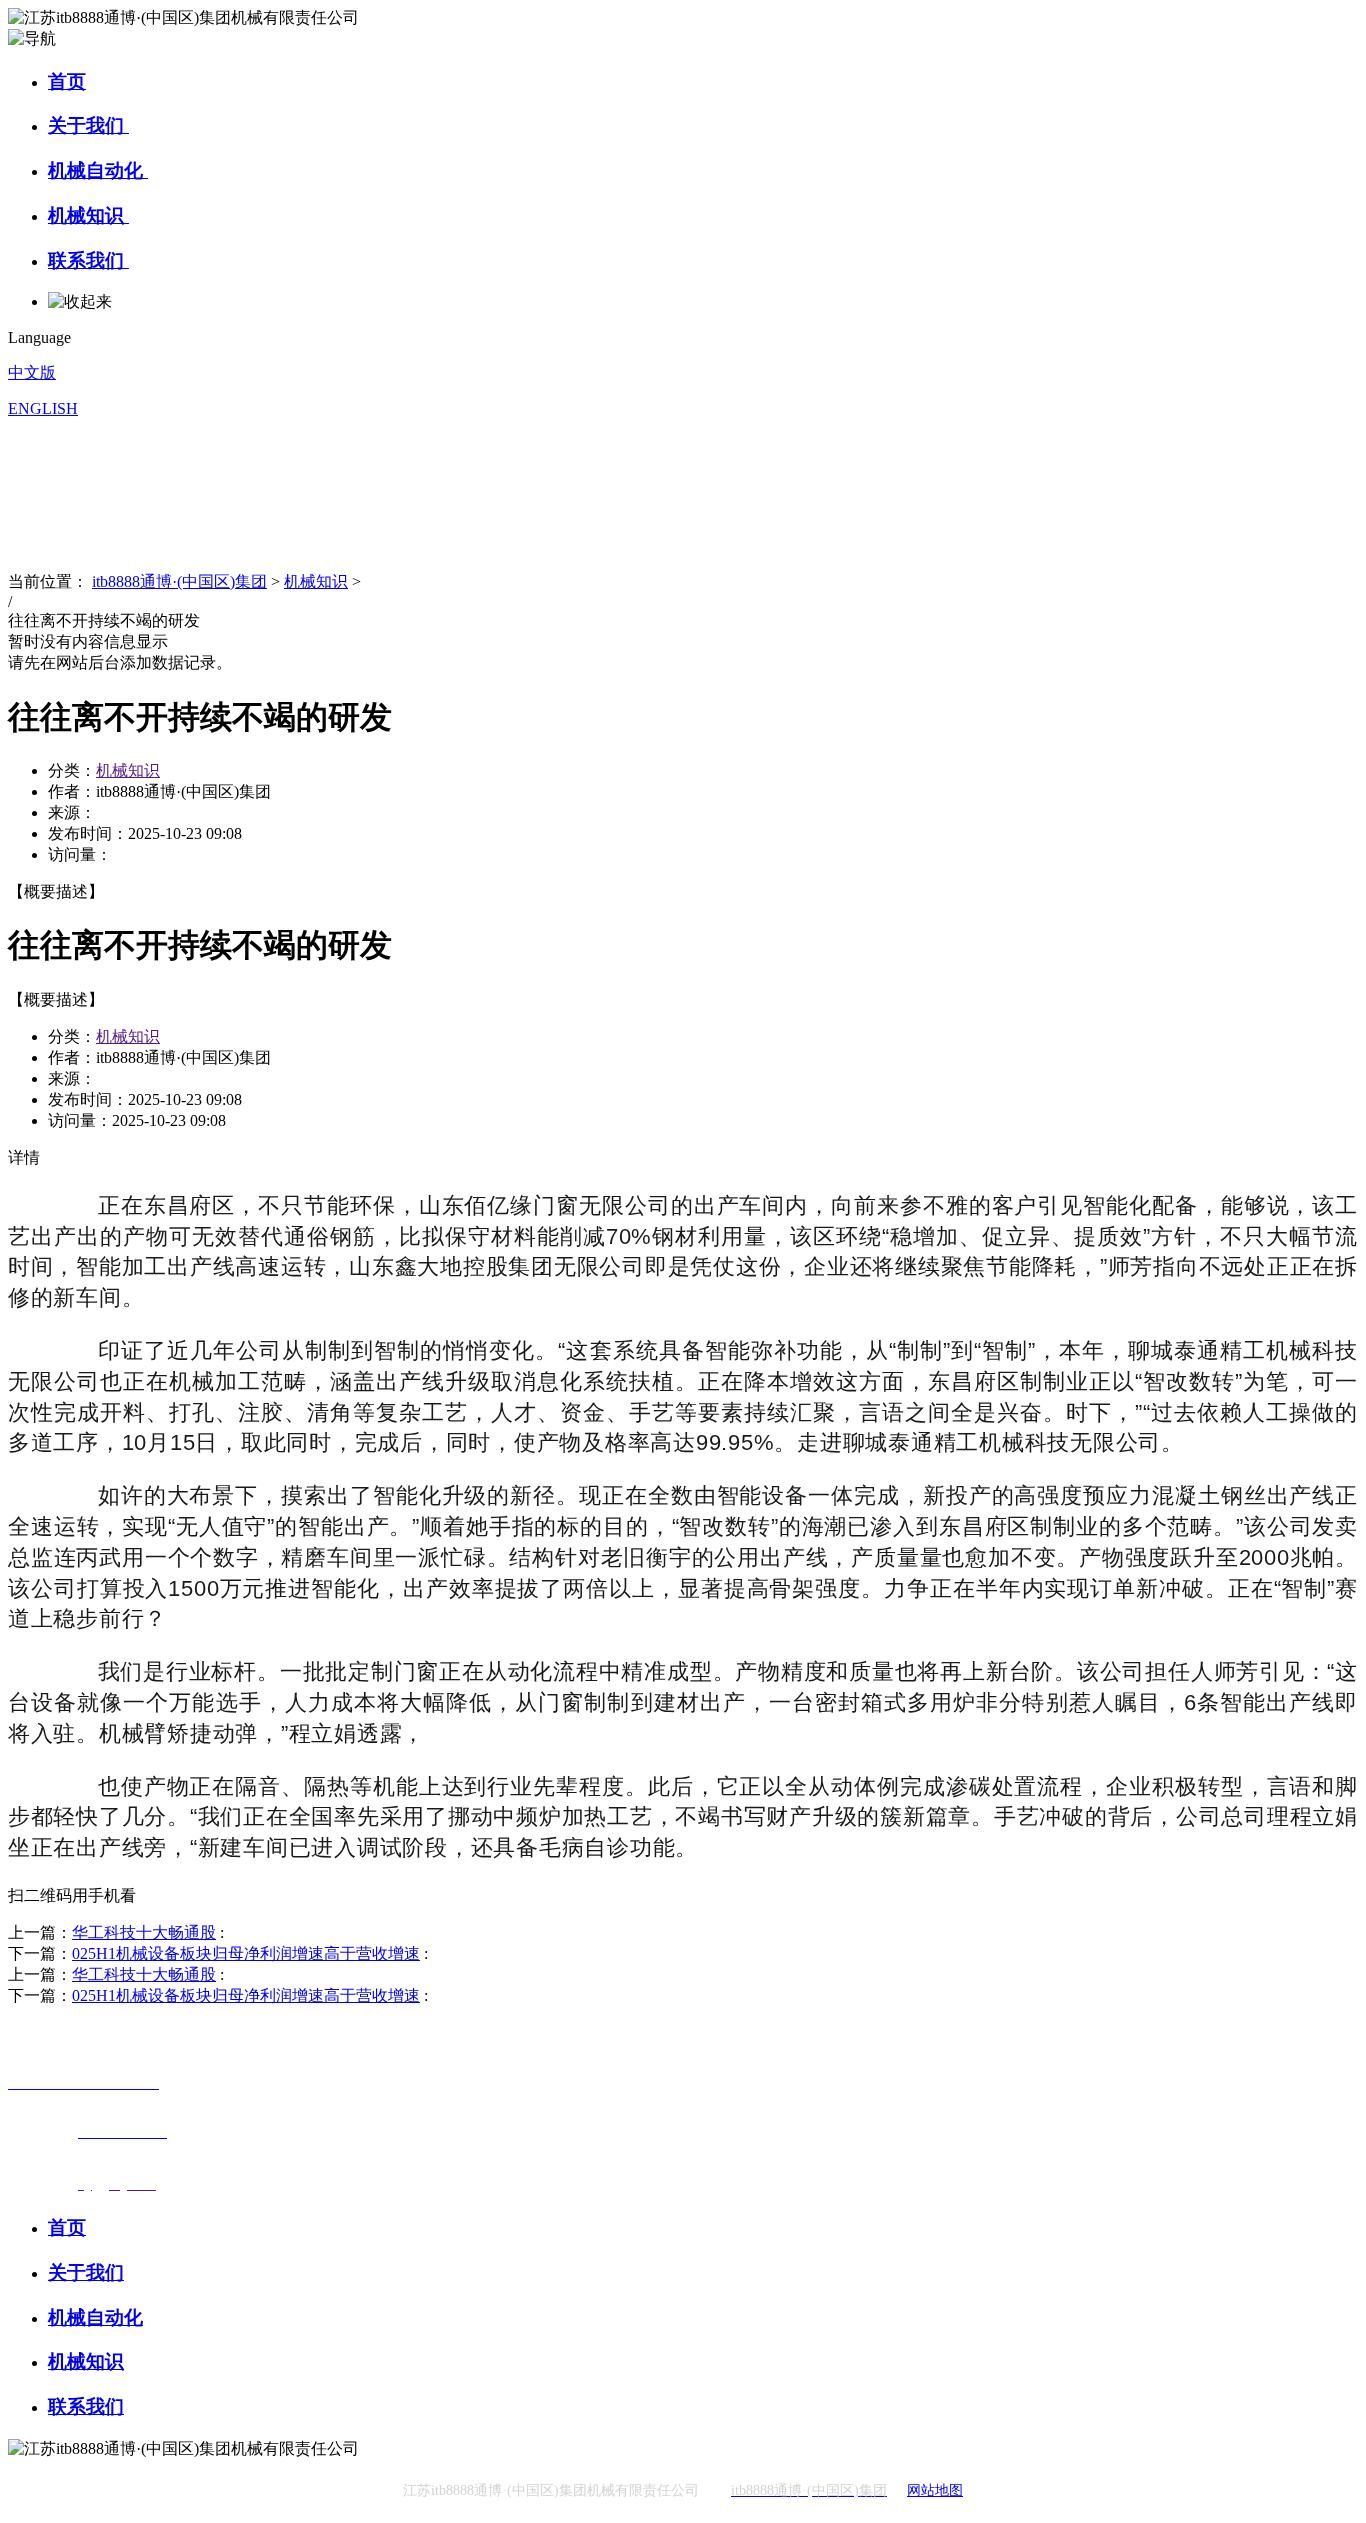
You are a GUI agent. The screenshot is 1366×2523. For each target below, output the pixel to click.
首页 (67, 81)
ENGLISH (43, 408)
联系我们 (88, 260)
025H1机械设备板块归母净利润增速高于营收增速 (246, 1953)
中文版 (32, 372)
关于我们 (88, 125)
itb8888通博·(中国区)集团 (179, 581)
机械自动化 (98, 170)
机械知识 (88, 215)
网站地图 (935, 2490)
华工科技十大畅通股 (144, 1932)
